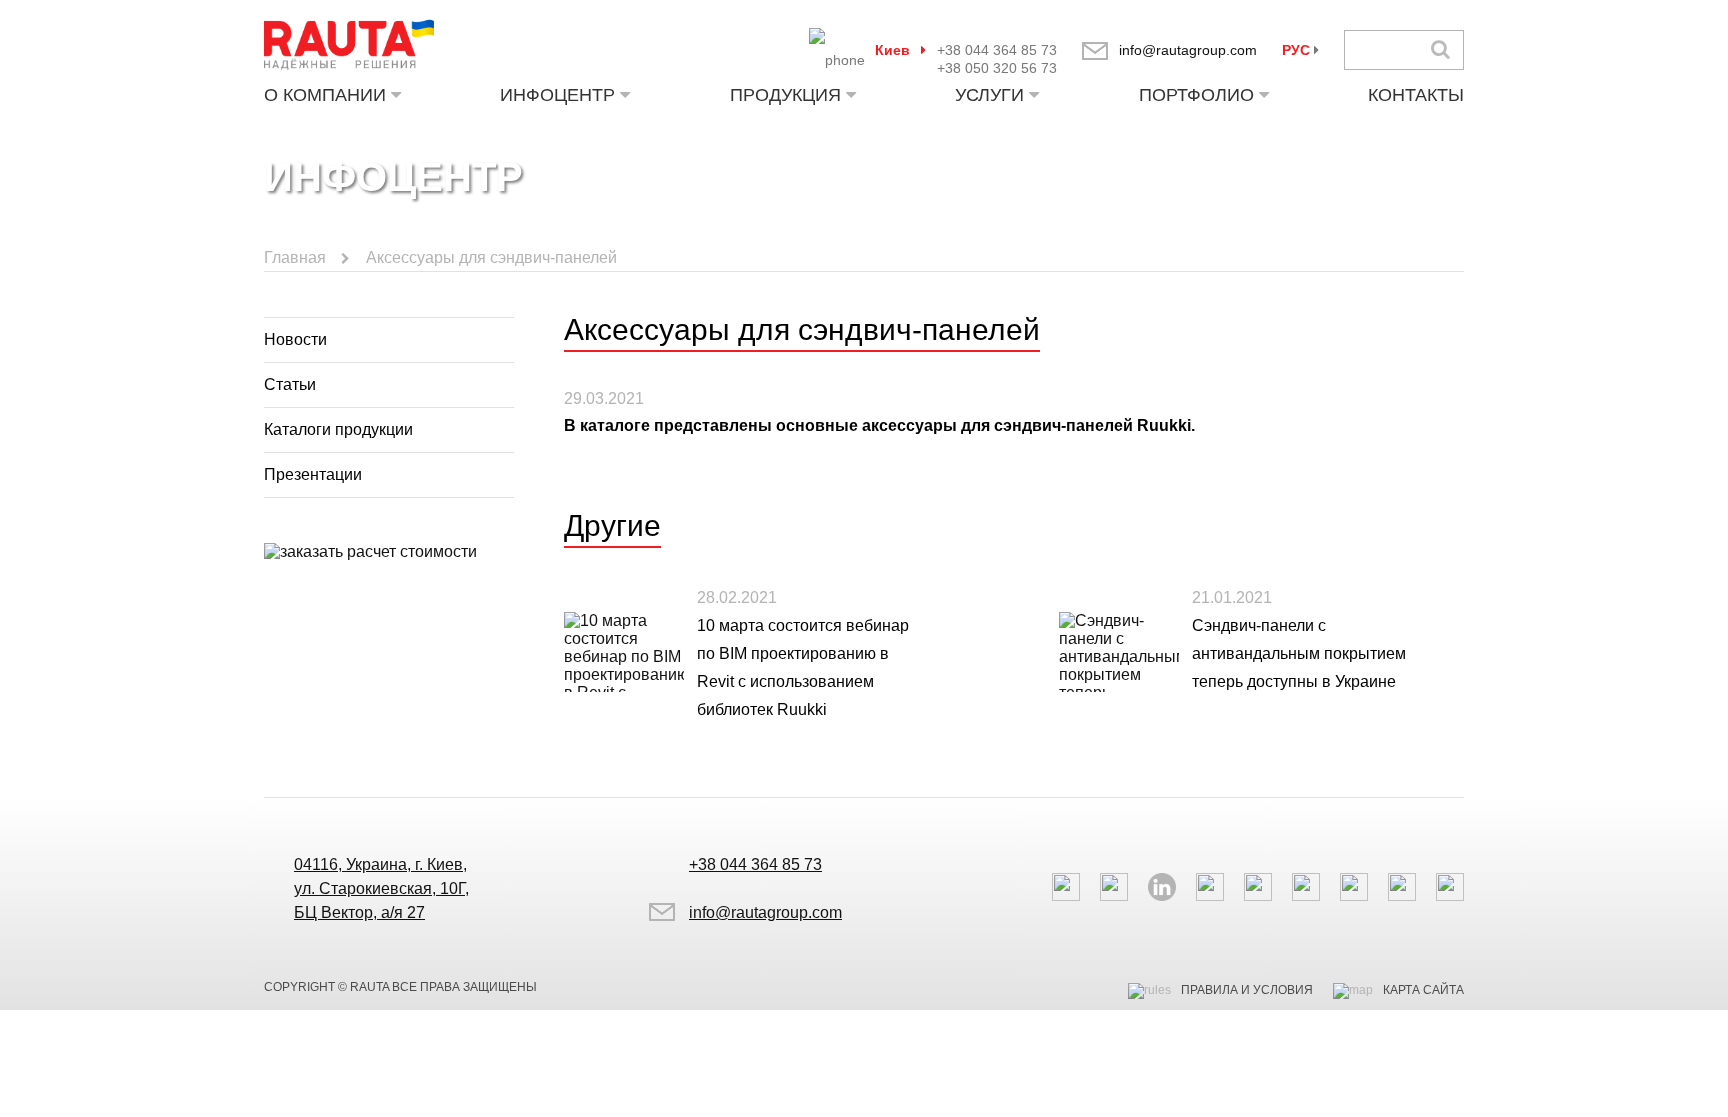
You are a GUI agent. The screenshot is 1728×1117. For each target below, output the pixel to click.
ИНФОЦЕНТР (557, 95)
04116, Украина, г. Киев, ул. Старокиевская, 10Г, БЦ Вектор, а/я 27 (381, 888)
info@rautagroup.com (1188, 50)
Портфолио (1196, 95)
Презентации (313, 474)
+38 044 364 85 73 (997, 50)
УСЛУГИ (989, 95)
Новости (295, 339)
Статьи (290, 384)
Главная (295, 257)
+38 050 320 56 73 (997, 68)
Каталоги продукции (338, 429)
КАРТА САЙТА (1423, 990)
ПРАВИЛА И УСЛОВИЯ (1247, 990)
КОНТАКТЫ (1416, 95)
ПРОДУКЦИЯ (785, 95)
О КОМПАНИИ (325, 95)
